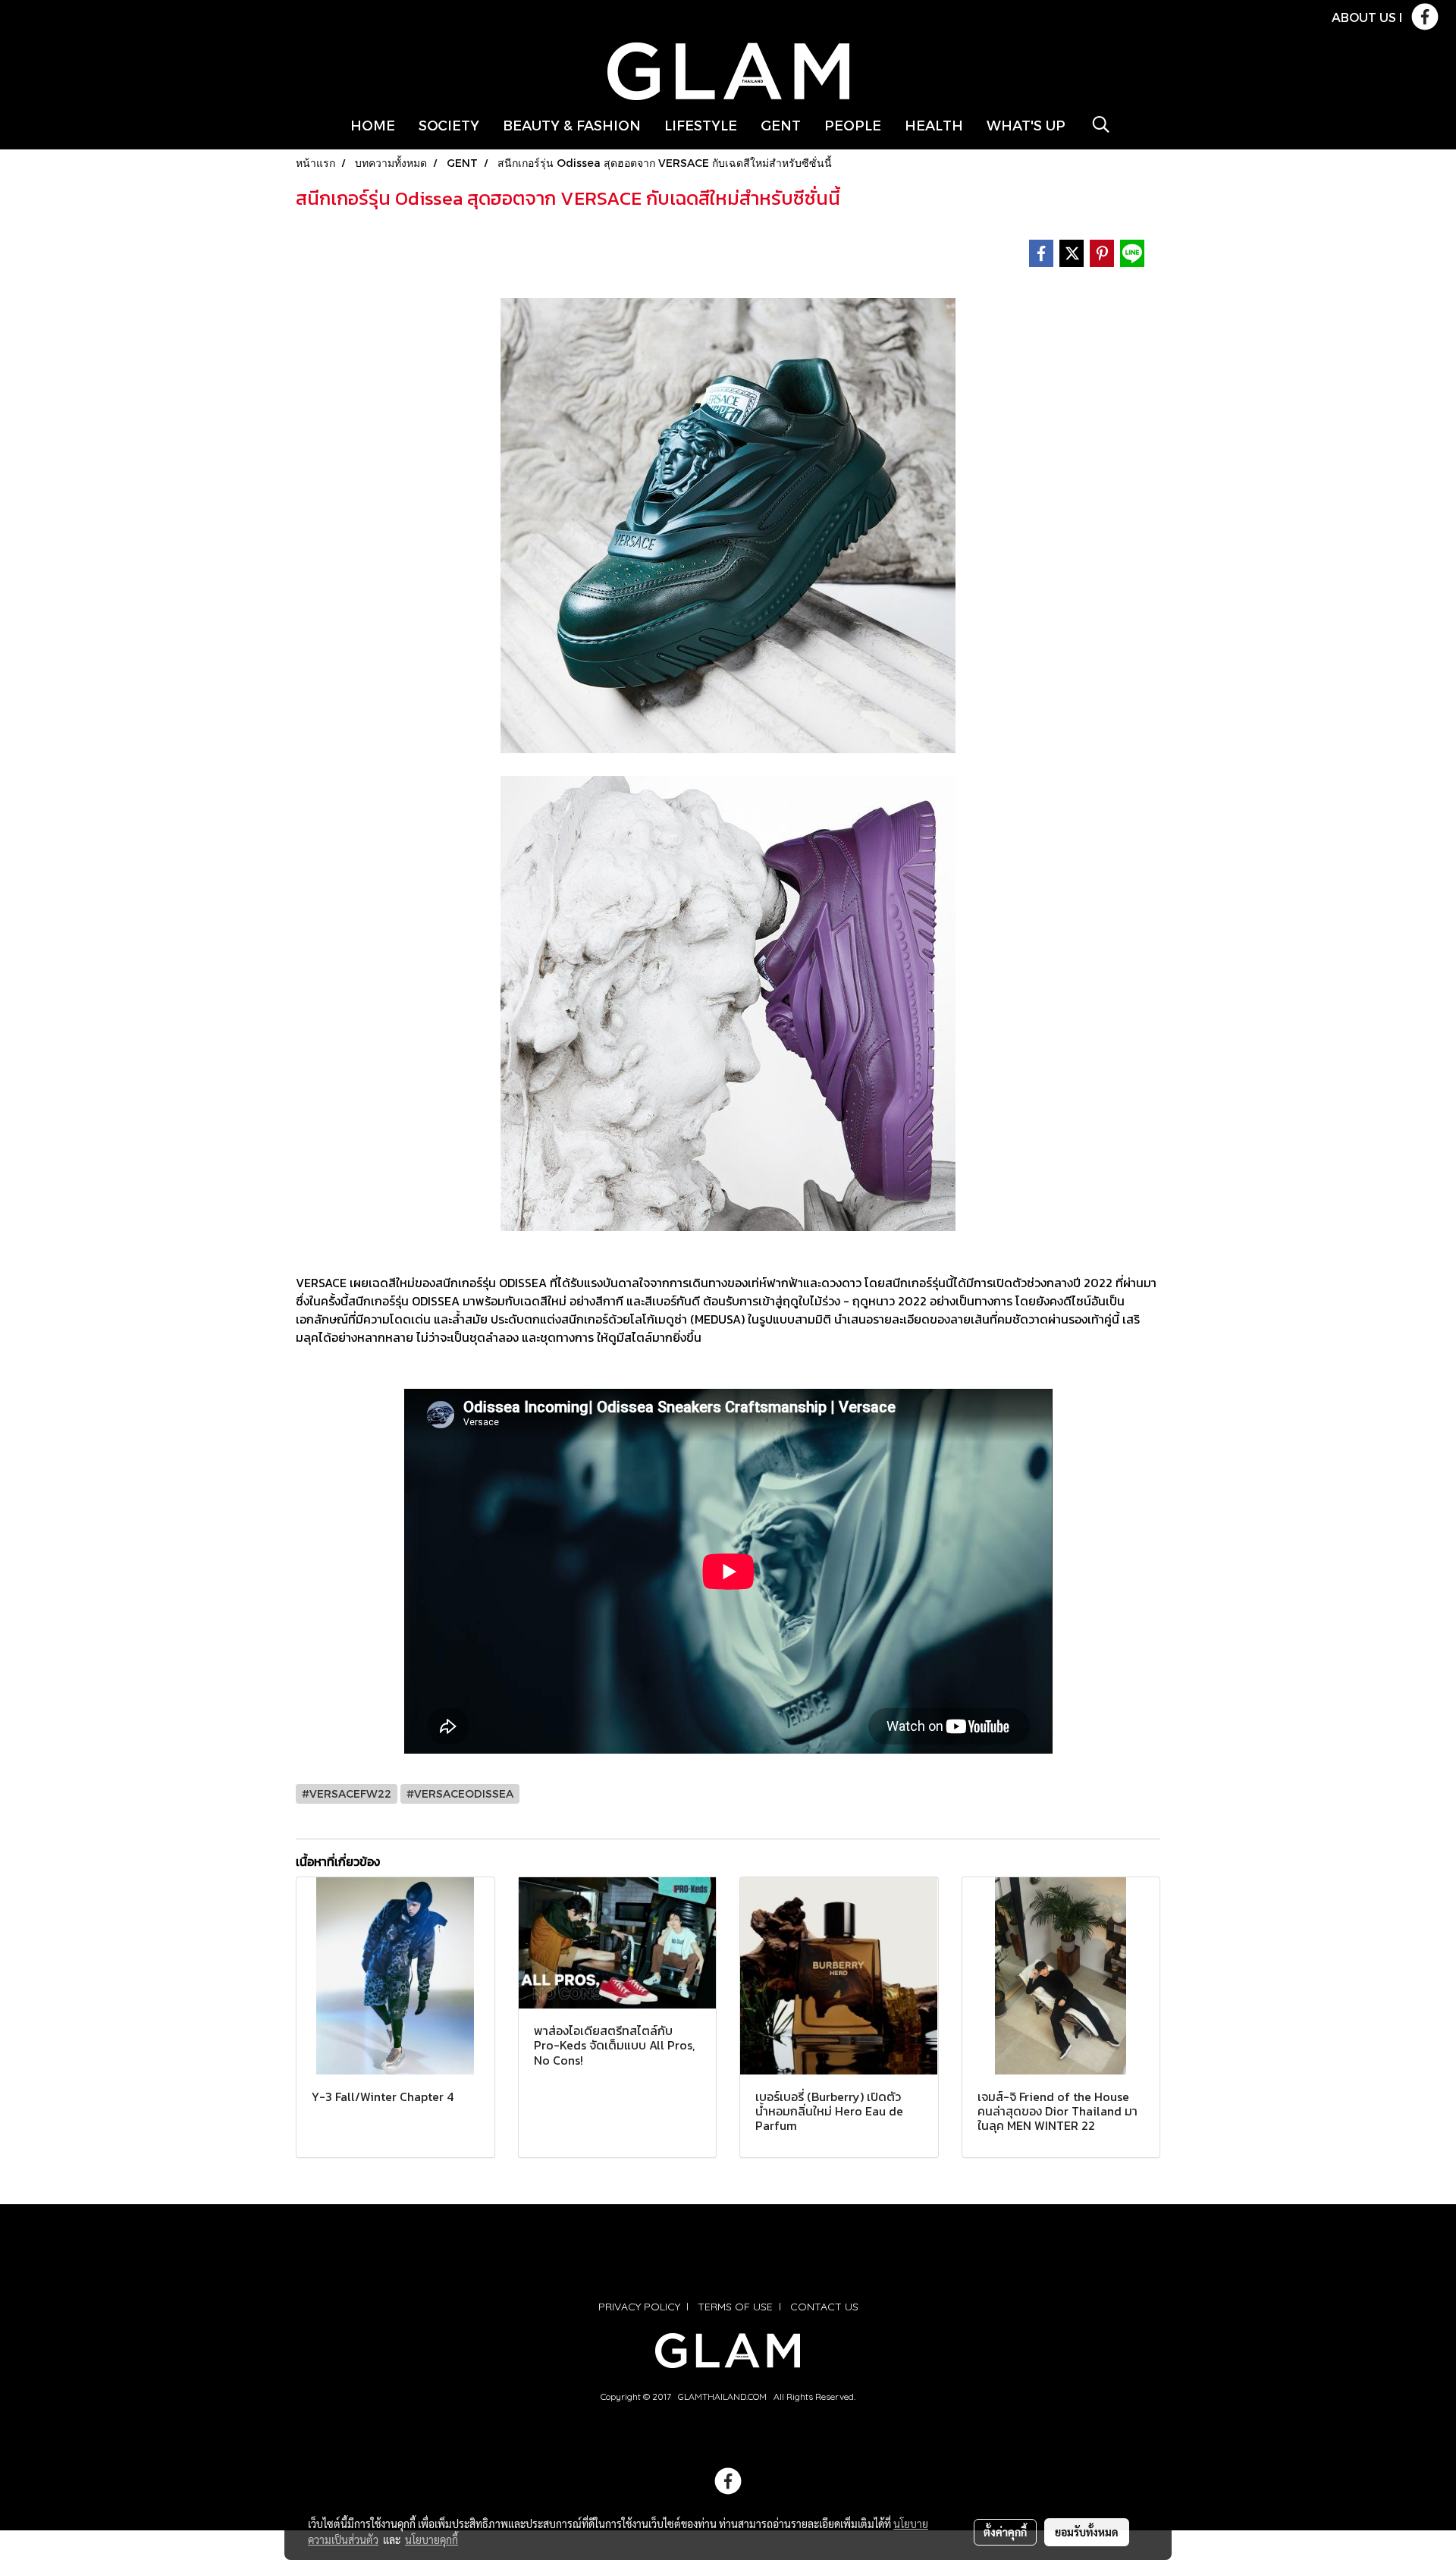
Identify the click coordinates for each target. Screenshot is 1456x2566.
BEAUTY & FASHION (572, 125)
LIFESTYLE (701, 125)
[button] (1101, 124)
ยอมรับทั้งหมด (1087, 2532)
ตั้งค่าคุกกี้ (1005, 2532)
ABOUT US (1364, 17)
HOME (373, 125)
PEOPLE (853, 125)
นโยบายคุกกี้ (431, 2539)
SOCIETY (449, 125)
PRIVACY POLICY (639, 2307)
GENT (781, 125)
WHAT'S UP (1026, 125)
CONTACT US (824, 2307)
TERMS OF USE (735, 2307)
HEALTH (934, 125)
